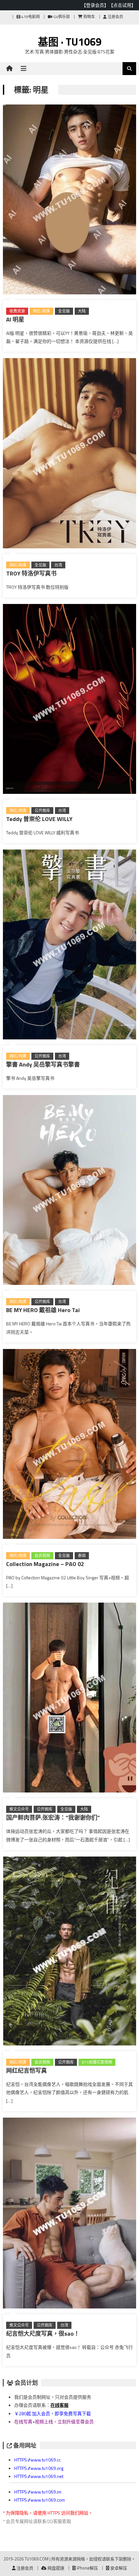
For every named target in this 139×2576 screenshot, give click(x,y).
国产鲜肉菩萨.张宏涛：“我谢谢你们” (53, 1818)
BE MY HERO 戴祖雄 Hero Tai (43, 1310)
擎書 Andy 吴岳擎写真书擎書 (43, 1064)
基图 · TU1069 (70, 42)
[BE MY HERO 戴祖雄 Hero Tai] (70, 1191)
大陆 (82, 311)
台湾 (58, 565)
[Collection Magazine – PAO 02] (70, 1445)
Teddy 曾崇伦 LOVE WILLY (39, 819)
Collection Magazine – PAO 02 (45, 1564)
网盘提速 (55, 2568)
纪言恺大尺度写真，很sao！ (43, 2334)
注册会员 (115, 17)
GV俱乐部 (61, 17)
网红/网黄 (42, 311)
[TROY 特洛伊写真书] (70, 454)
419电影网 (30, 17)
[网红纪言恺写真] (70, 1952)
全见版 (64, 311)
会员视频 (42, 1556)
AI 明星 (15, 319)
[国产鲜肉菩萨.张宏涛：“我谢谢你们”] (70, 1699)
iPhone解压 (87, 2568)
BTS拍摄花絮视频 (97, 2062)
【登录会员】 (95, 5)
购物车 (89, 17)
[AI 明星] (70, 201)
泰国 (82, 1556)
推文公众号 (19, 1809)
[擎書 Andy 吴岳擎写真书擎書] (70, 946)
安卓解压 (118, 2568)
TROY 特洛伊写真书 (31, 573)
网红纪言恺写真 (27, 2071)
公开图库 (42, 811)
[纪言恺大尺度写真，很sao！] (70, 2214)
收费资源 (17, 311)
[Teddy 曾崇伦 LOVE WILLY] (70, 700)
